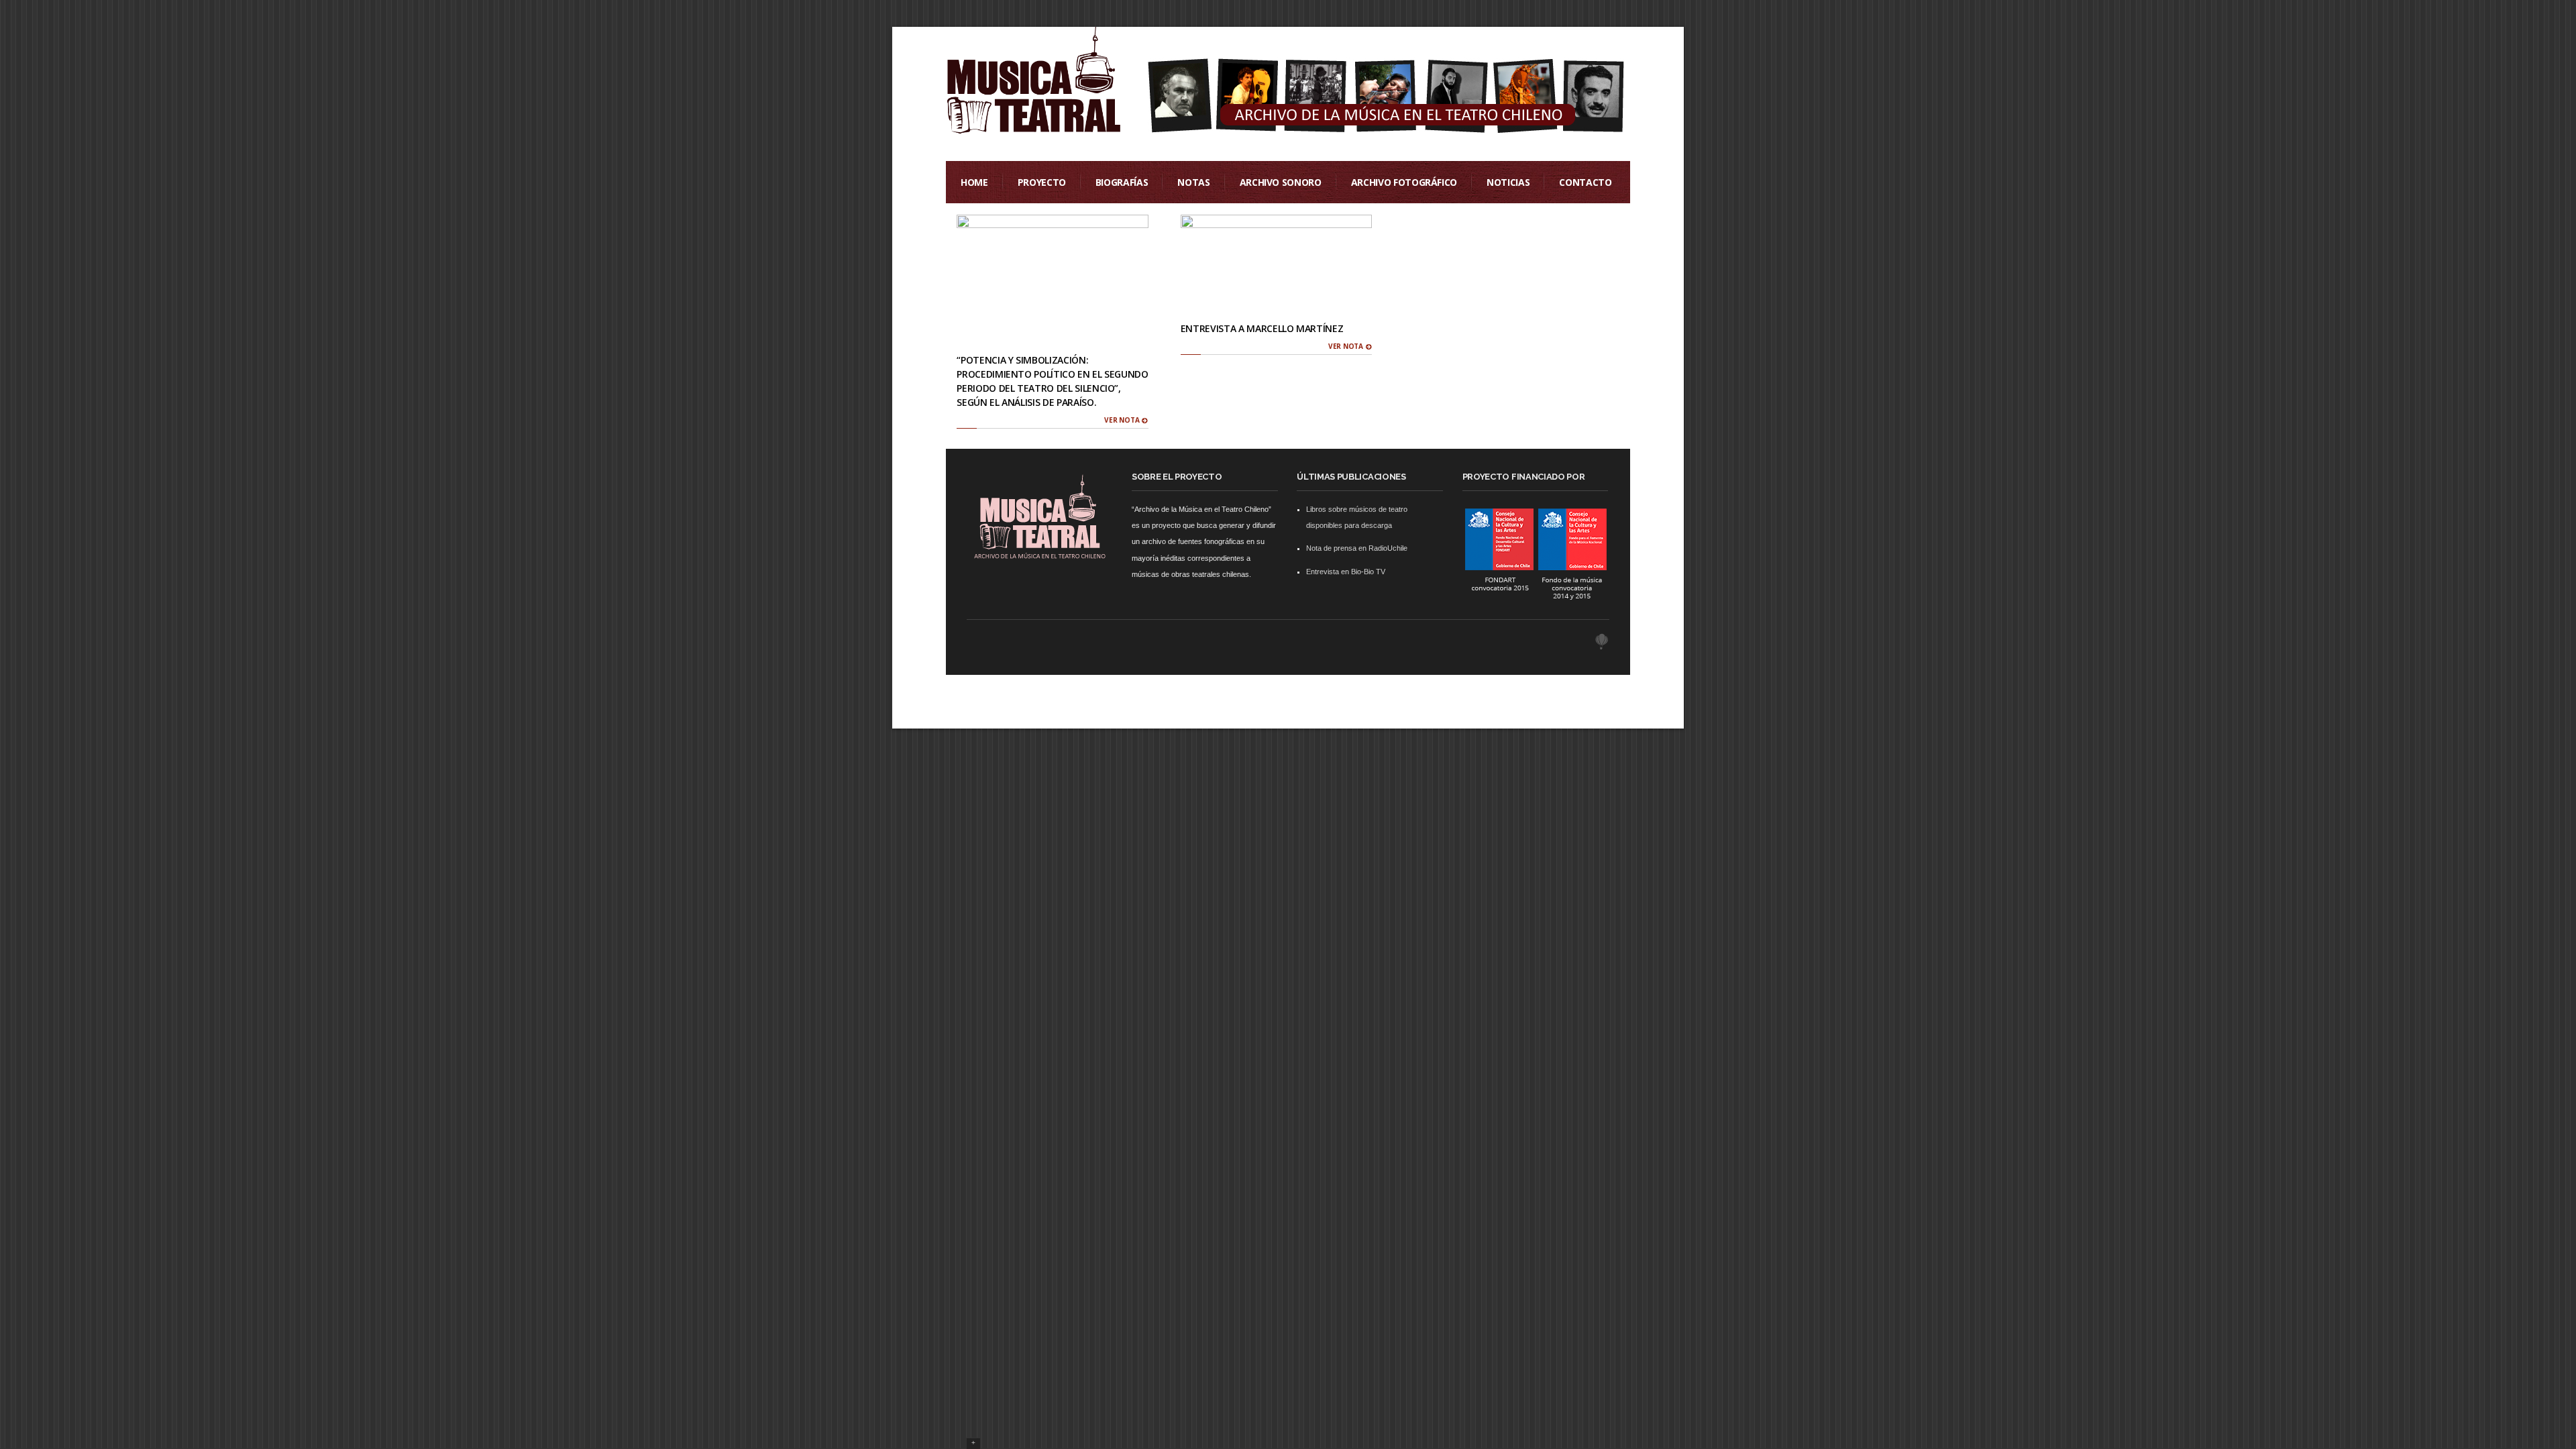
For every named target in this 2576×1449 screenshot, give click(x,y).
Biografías (1122, 182)
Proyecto (1042, 182)
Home (974, 182)
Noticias (1508, 182)
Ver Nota (1123, 420)
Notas (1193, 182)
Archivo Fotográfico (1404, 182)
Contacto (1585, 182)
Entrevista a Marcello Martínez (1262, 328)
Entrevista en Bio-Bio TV (1346, 572)
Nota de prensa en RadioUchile (1357, 548)
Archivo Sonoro (1281, 182)
